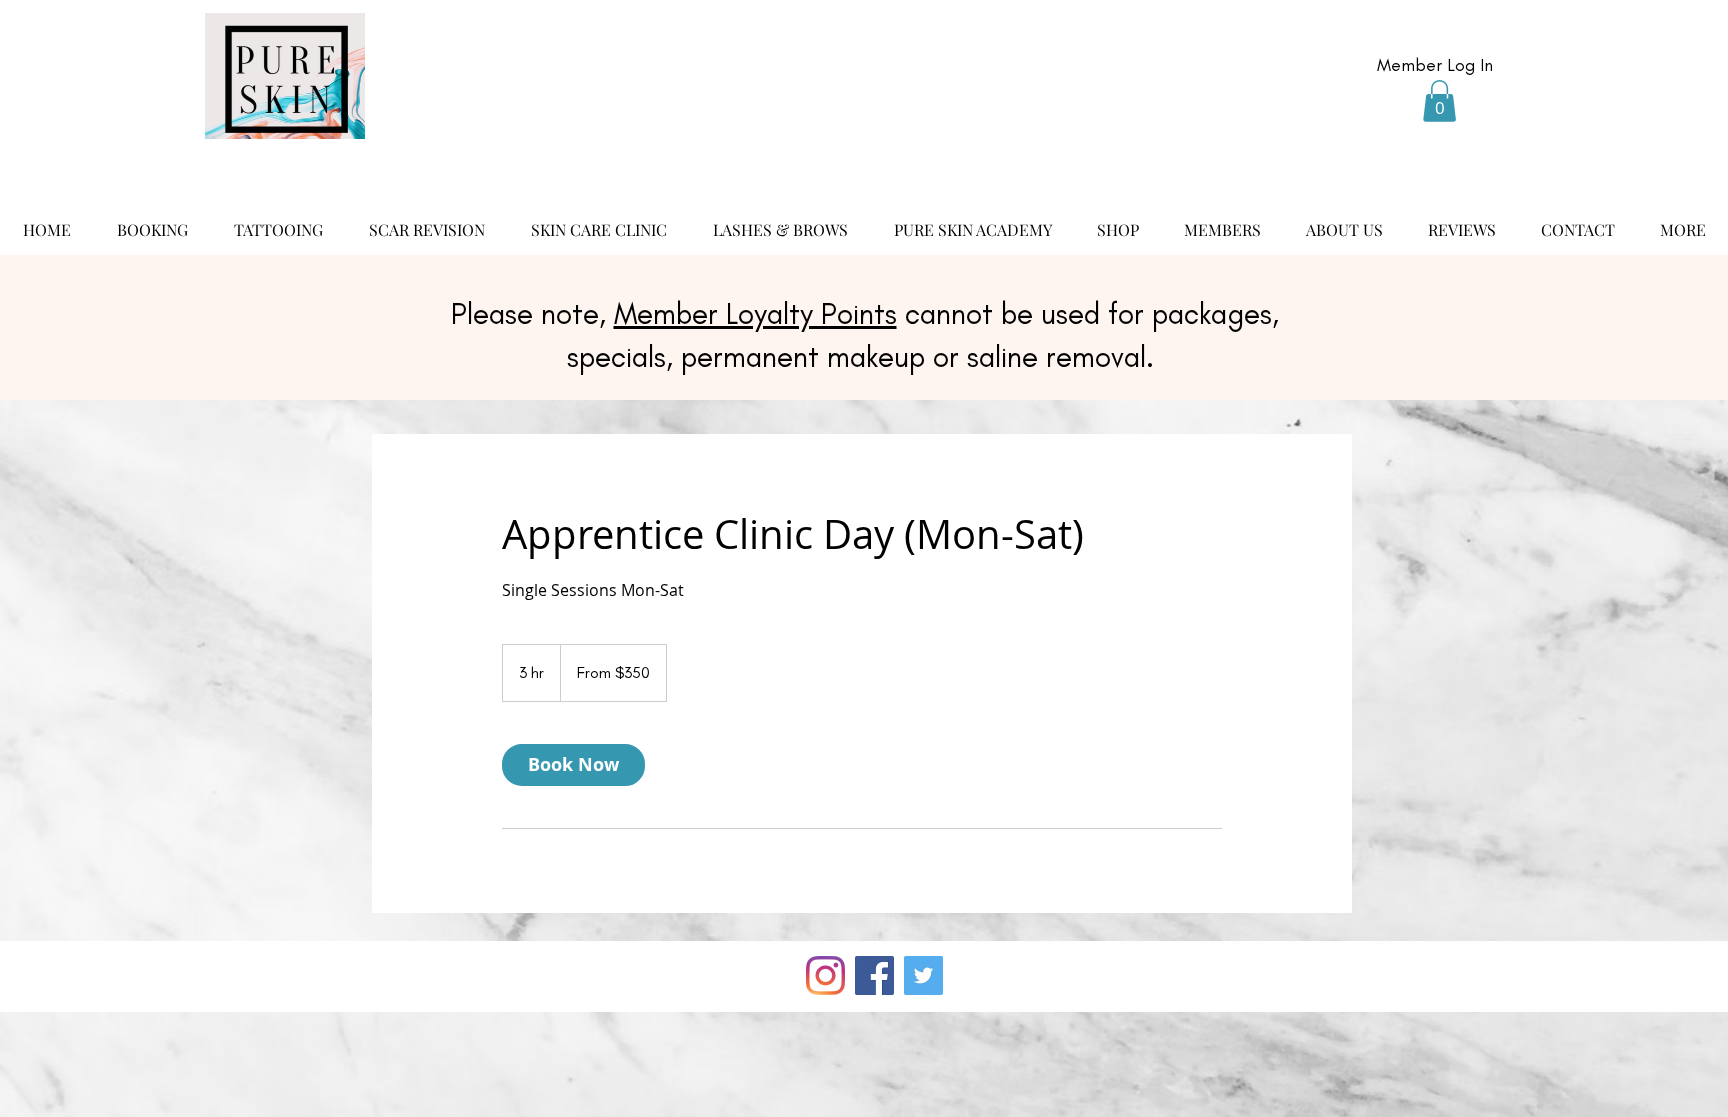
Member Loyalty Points (755, 314)
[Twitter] (923, 975)
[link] (573, 765)
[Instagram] (825, 975)
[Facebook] (874, 975)
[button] (1439, 101)
